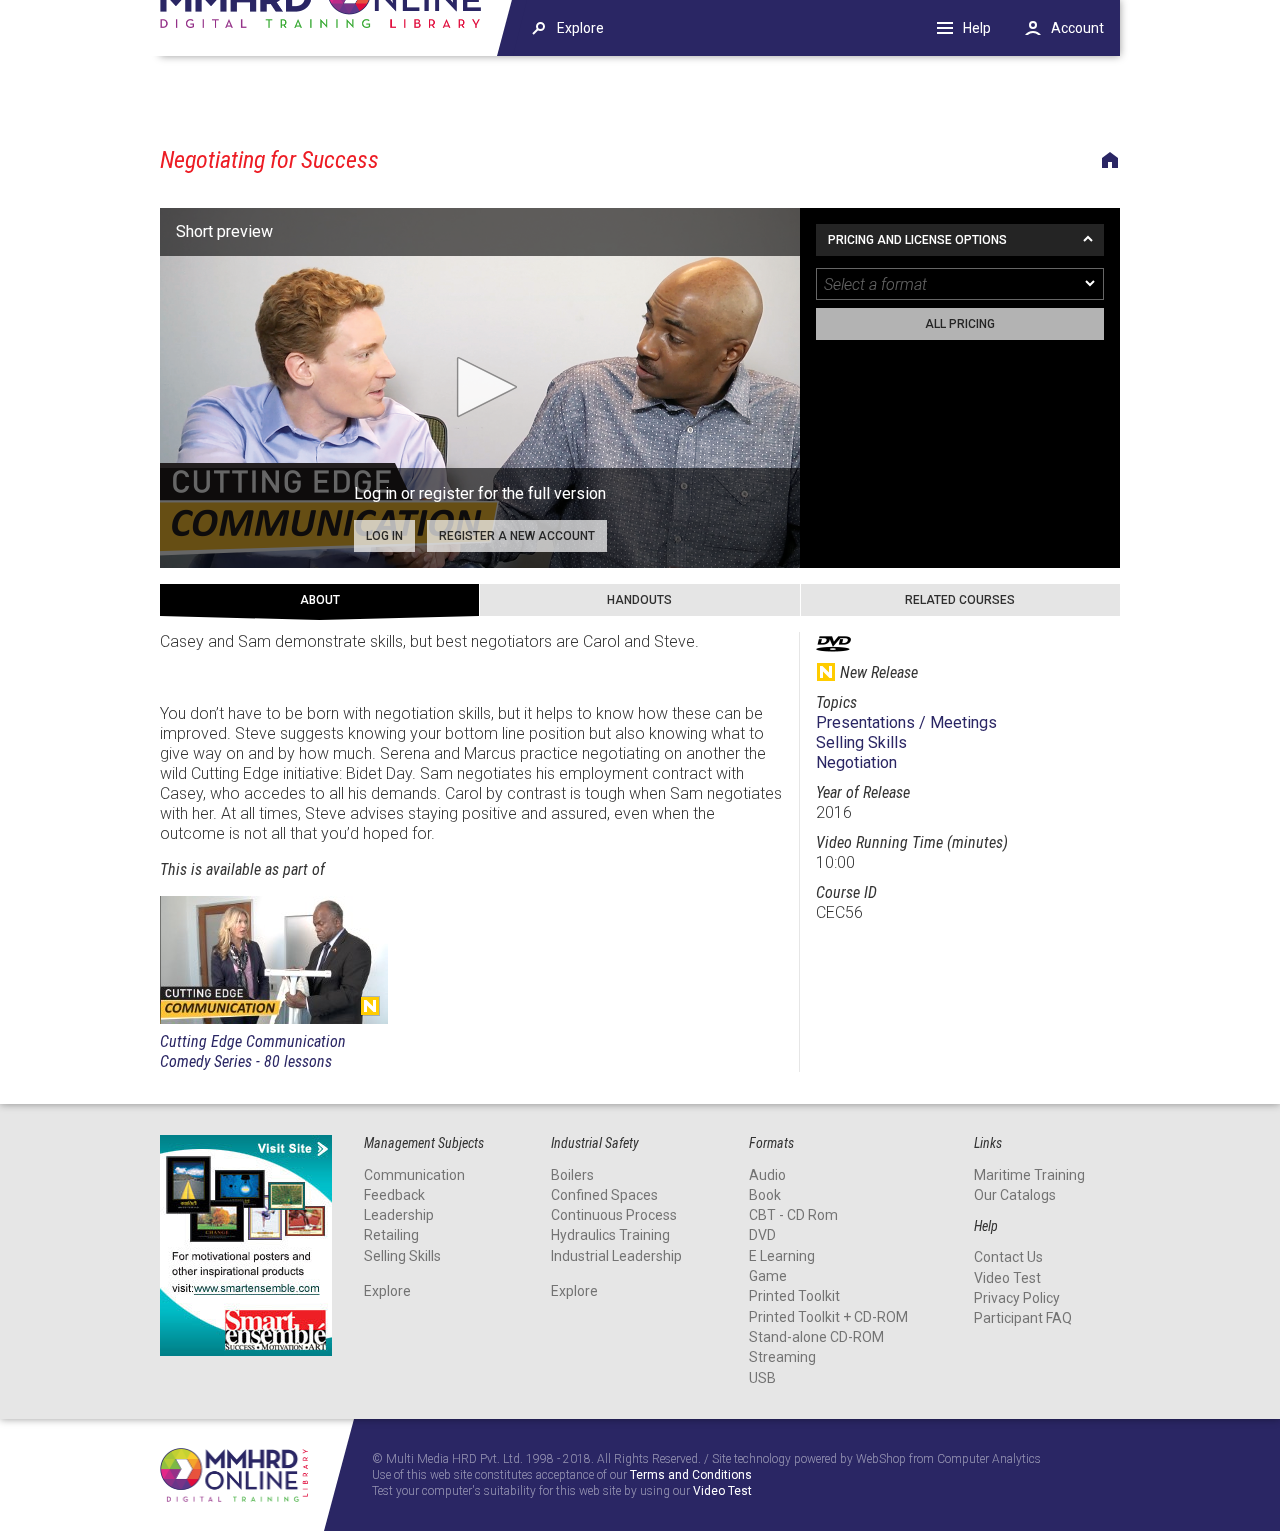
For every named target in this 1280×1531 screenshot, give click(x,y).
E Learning (782, 1256)
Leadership (399, 1215)
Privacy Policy (1017, 1298)
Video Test (1007, 1278)
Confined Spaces (604, 1195)
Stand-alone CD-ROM (816, 1337)
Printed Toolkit (794, 1296)
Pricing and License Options (917, 240)
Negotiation (856, 762)
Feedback (394, 1195)
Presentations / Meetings (906, 722)
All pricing (960, 324)
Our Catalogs (1015, 1195)
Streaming (782, 1357)
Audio (767, 1175)
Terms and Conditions (691, 1475)
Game (768, 1276)
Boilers (572, 1175)
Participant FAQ (1023, 1318)
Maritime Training (1029, 1175)
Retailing (391, 1235)
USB (762, 1378)
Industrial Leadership (616, 1256)
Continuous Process (614, 1215)
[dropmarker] (1091, 284)
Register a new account (517, 536)
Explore (387, 1291)
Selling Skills (861, 742)
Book (765, 1195)
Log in (384, 536)
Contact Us (1008, 1257)
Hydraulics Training (610, 1235)
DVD (762, 1235)
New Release (370, 1006)
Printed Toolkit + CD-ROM (828, 1317)
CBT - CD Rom (793, 1215)
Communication (414, 1175)
